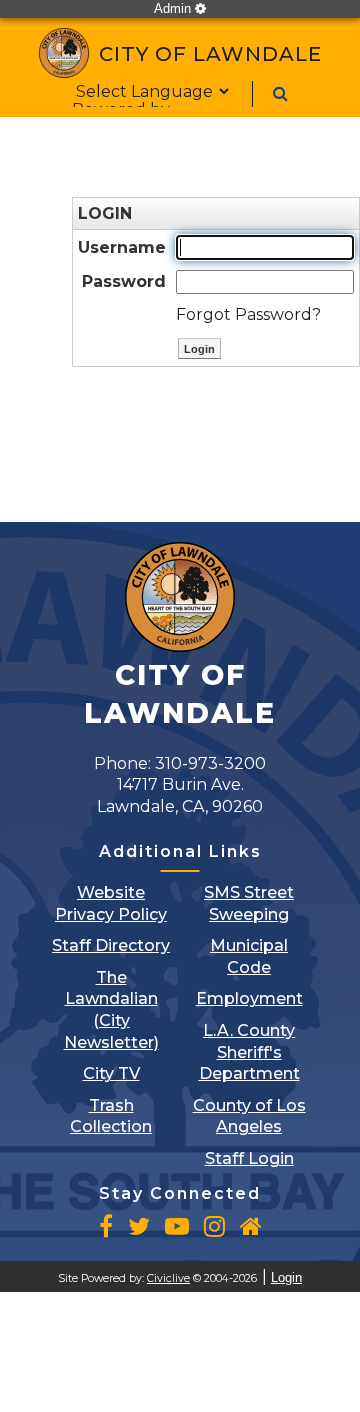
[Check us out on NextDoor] (251, 1226)
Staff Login (249, 1158)
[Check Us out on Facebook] (106, 1226)
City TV (111, 1073)
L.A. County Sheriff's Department (249, 1052)
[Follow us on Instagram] (214, 1226)
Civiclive (168, 1278)
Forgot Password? (248, 314)
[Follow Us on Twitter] (139, 1226)
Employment (249, 998)
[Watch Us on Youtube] (177, 1226)
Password (124, 281)
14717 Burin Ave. (180, 795)
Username (122, 247)
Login (286, 1277)
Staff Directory (111, 945)
